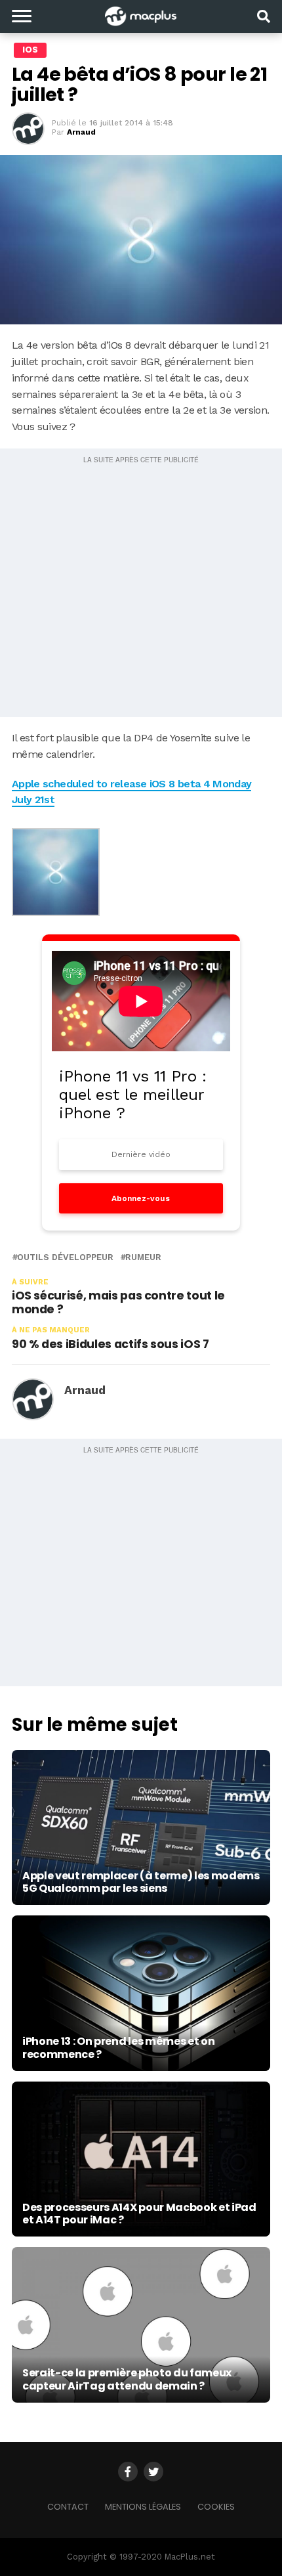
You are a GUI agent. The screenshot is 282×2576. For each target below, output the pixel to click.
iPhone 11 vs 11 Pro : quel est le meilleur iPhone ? (133, 1095)
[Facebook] (128, 2472)
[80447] (56, 912)
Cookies (216, 2507)
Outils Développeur (65, 1258)
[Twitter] (153, 2472)
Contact (68, 2507)
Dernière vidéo (141, 1154)
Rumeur (143, 1258)
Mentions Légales (143, 2507)
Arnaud (81, 132)
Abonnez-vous (141, 1198)
